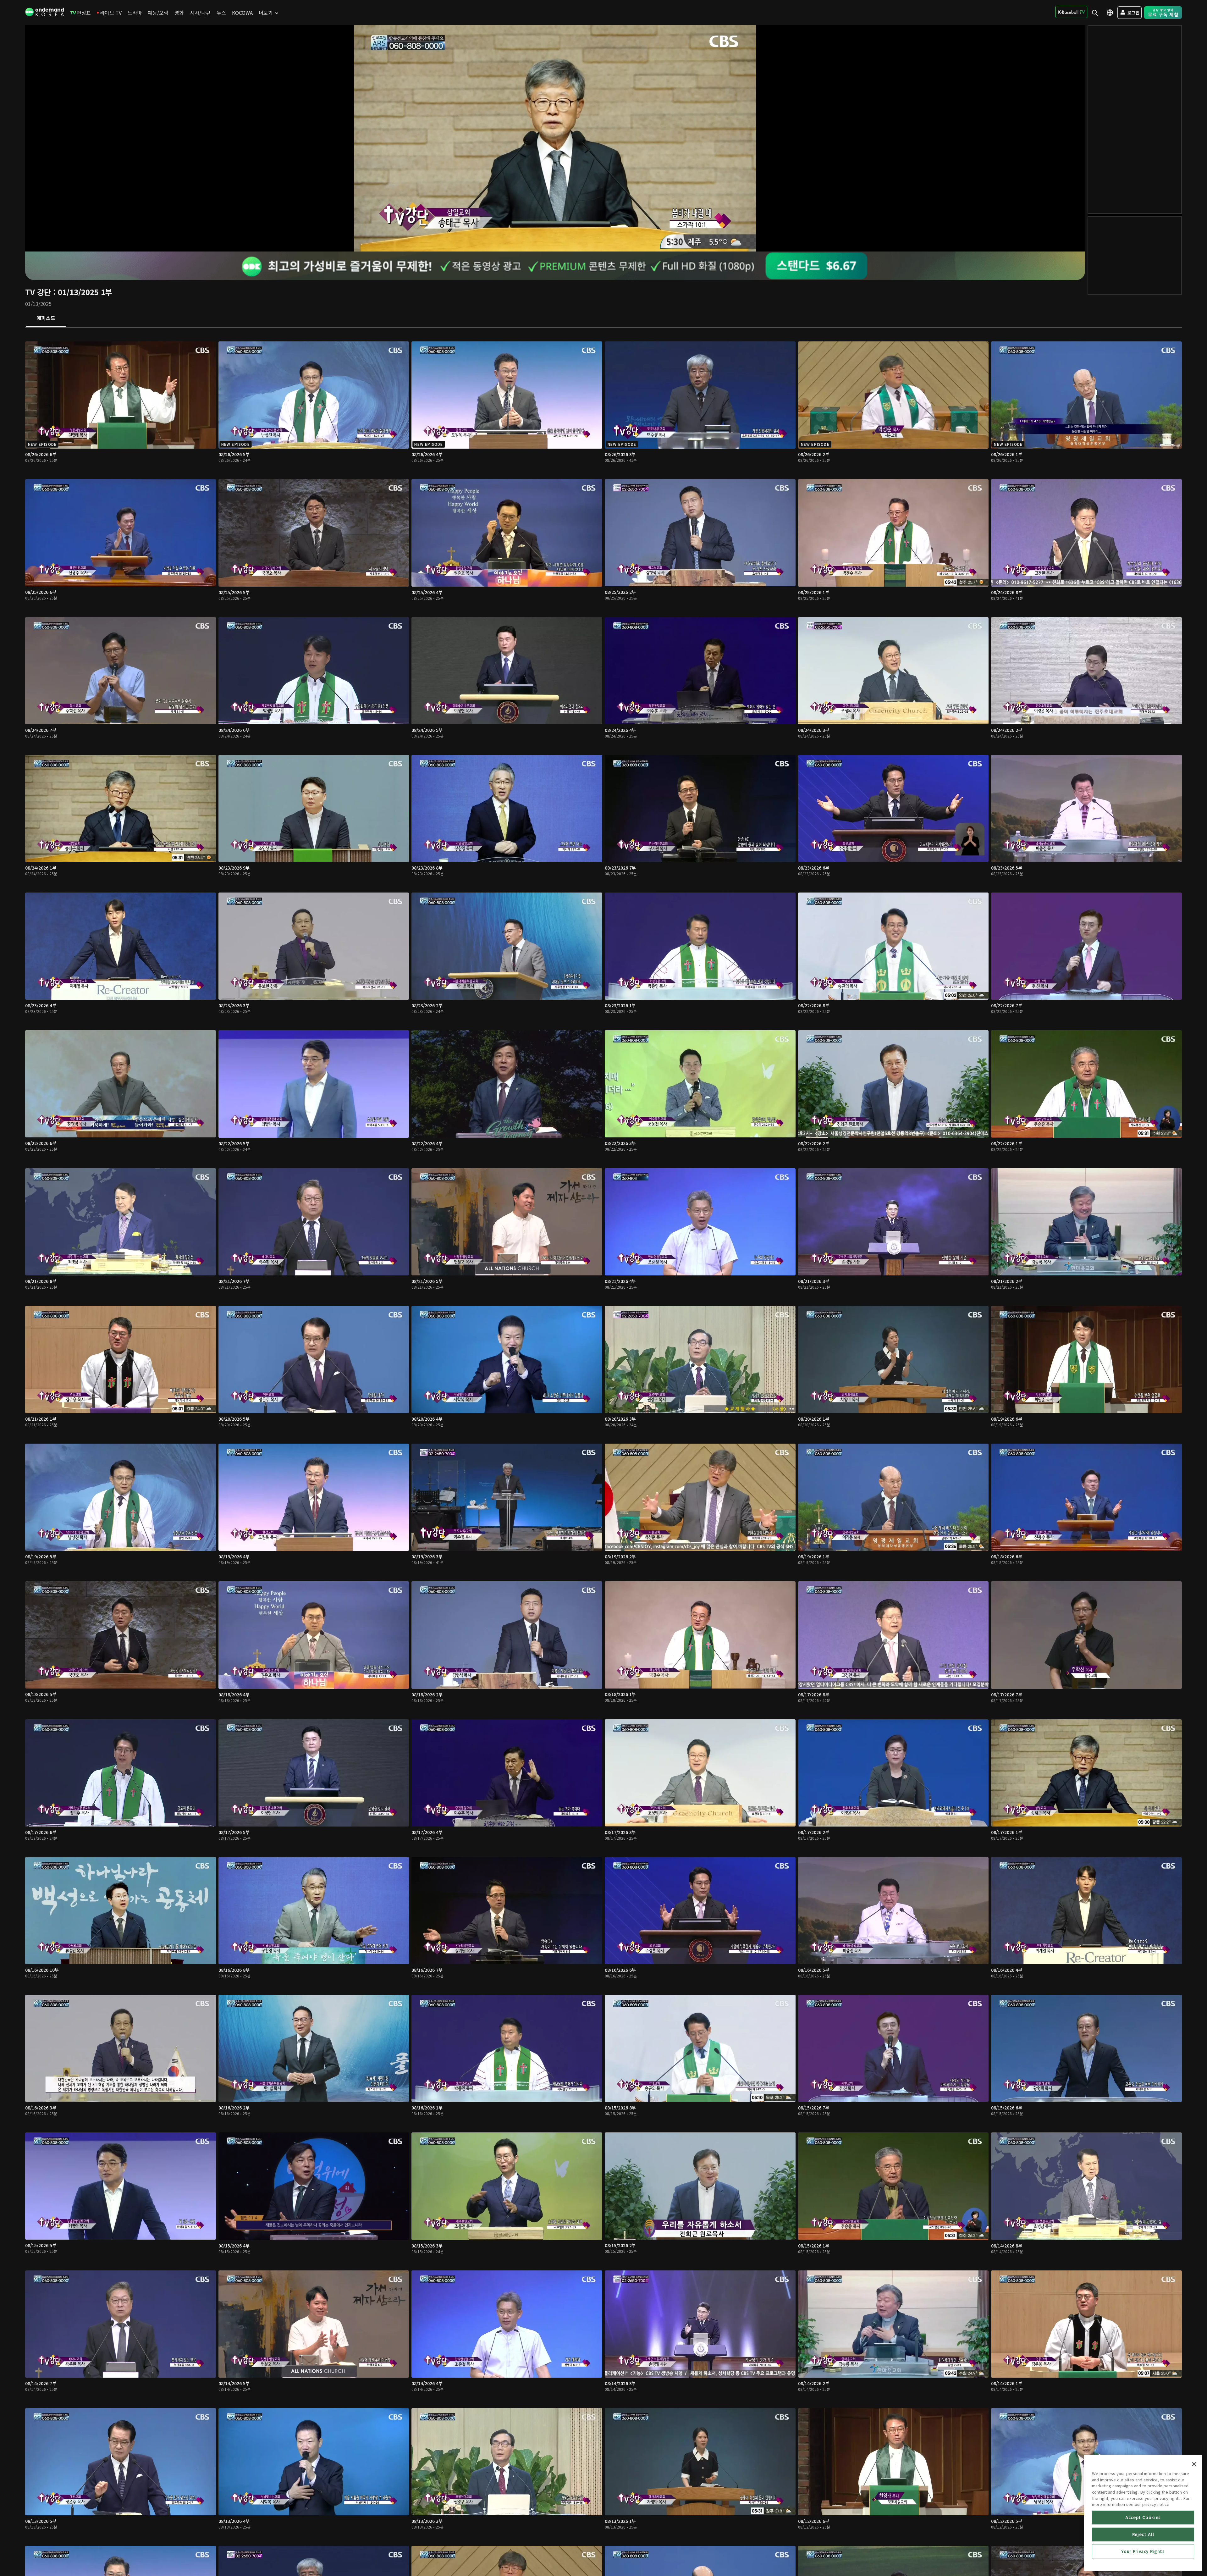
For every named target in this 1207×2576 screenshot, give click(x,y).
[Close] (1194, 2464)
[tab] (46, 318)
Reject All (1143, 2534)
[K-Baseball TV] (1071, 12)
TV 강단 (38, 292)
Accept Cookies (1143, 2517)
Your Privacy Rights (1143, 2551)
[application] (555, 138)
